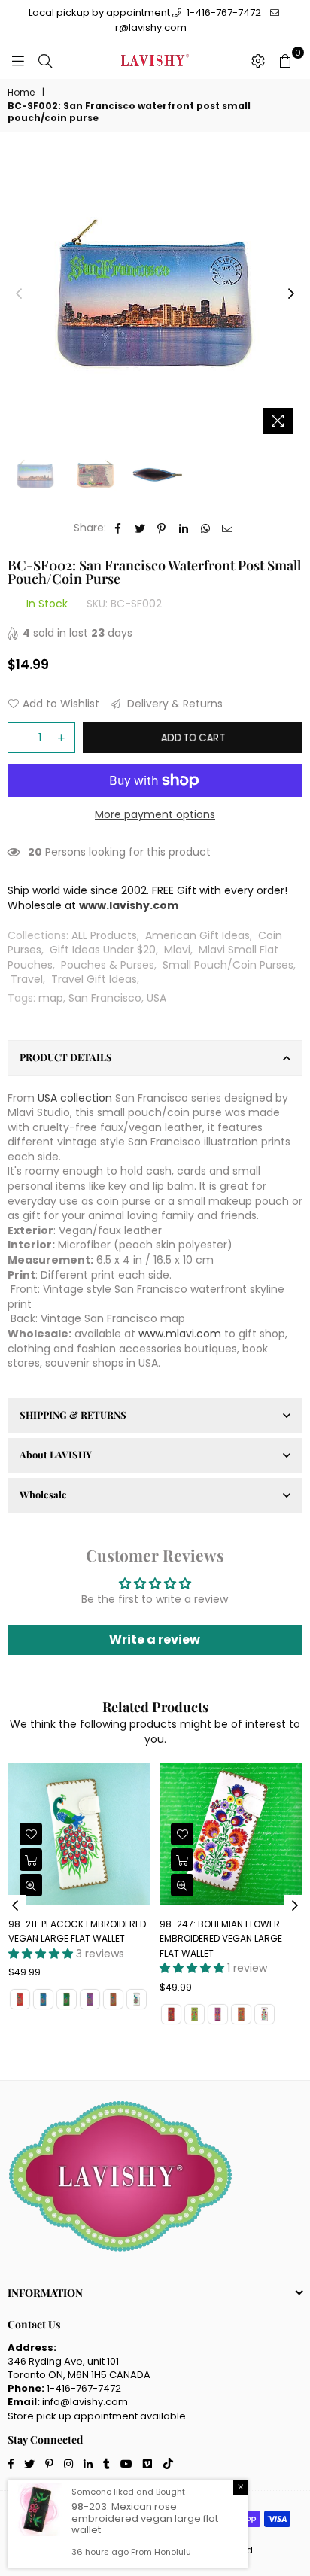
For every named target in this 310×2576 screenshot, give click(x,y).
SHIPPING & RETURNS (73, 1414)
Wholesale (43, 1494)
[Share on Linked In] (184, 528)
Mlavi (177, 950)
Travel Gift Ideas (94, 979)
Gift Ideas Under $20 (103, 950)
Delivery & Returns (173, 704)
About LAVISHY (56, 1454)
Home (21, 93)
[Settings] (258, 60)
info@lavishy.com (85, 2402)
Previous (19, 294)
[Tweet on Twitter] (140, 528)
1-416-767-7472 (223, 12)
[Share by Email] (228, 528)
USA (157, 998)
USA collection (75, 1098)
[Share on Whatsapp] (206, 528)
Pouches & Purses (108, 965)
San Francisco (105, 998)
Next (291, 294)
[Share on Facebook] (119, 528)
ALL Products (104, 935)
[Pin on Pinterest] (162, 528)
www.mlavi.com (180, 1334)
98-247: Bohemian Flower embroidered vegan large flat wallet (221, 1939)
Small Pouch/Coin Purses (228, 965)
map (51, 998)
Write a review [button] (155, 1639)
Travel (27, 979)
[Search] (45, 60)
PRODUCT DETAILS (66, 1057)
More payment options (155, 815)
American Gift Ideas (198, 935)
